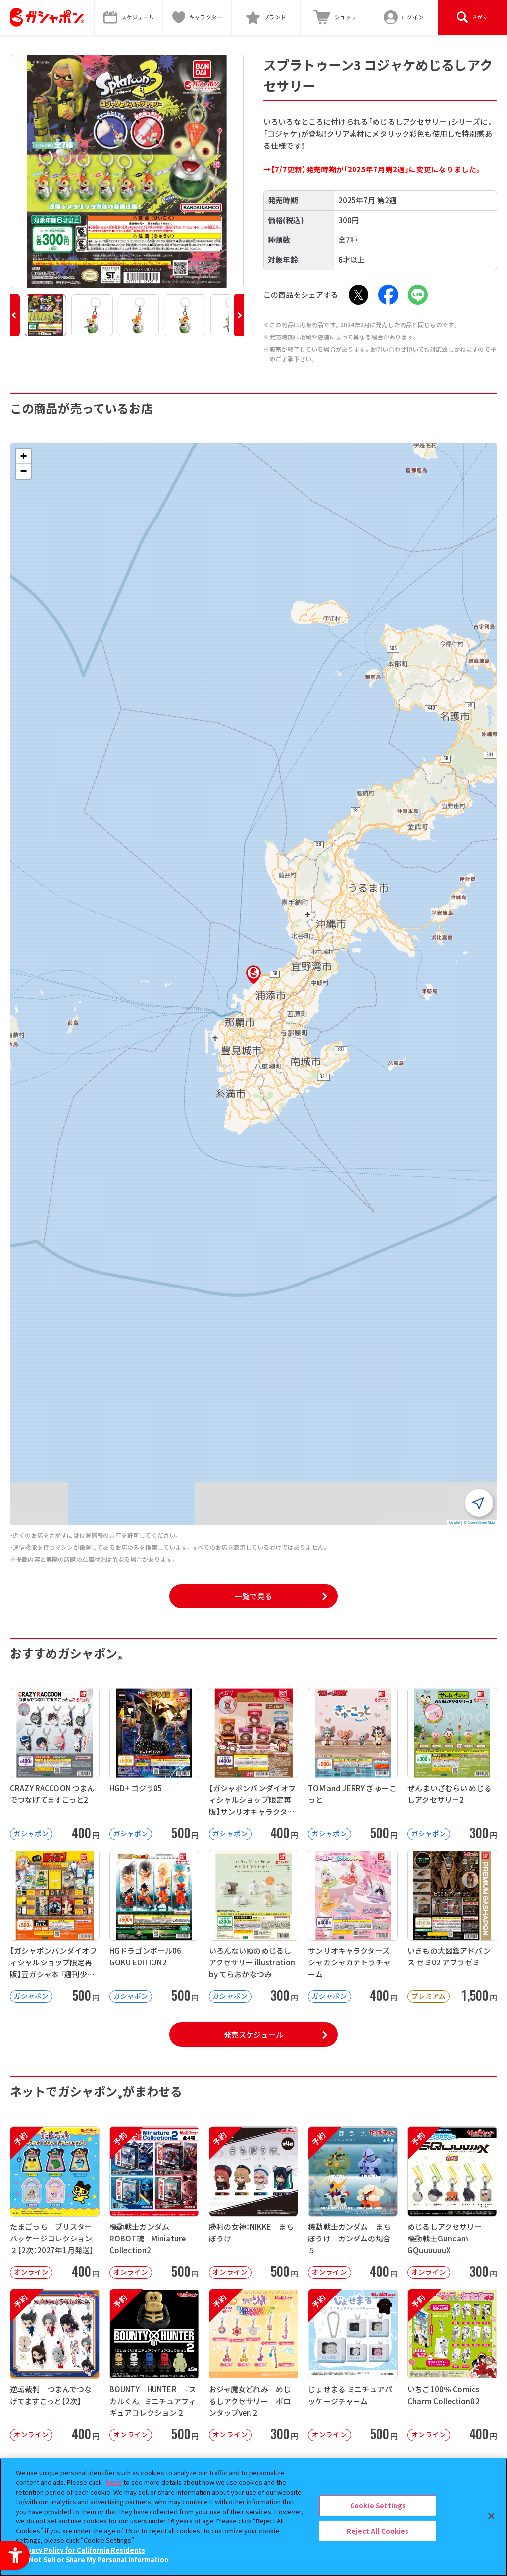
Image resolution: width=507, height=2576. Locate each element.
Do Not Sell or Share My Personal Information (93, 2559)
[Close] (491, 2516)
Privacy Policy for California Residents (82, 2550)
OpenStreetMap (481, 1522)
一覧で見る (253, 1596)
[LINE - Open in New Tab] (418, 295)
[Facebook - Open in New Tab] (388, 295)
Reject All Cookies (378, 2531)
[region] (253, 2517)
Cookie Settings (378, 2505)
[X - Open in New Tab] (358, 295)
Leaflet (455, 1522)
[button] (15, 315)
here (114, 2482)
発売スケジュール (253, 2035)
